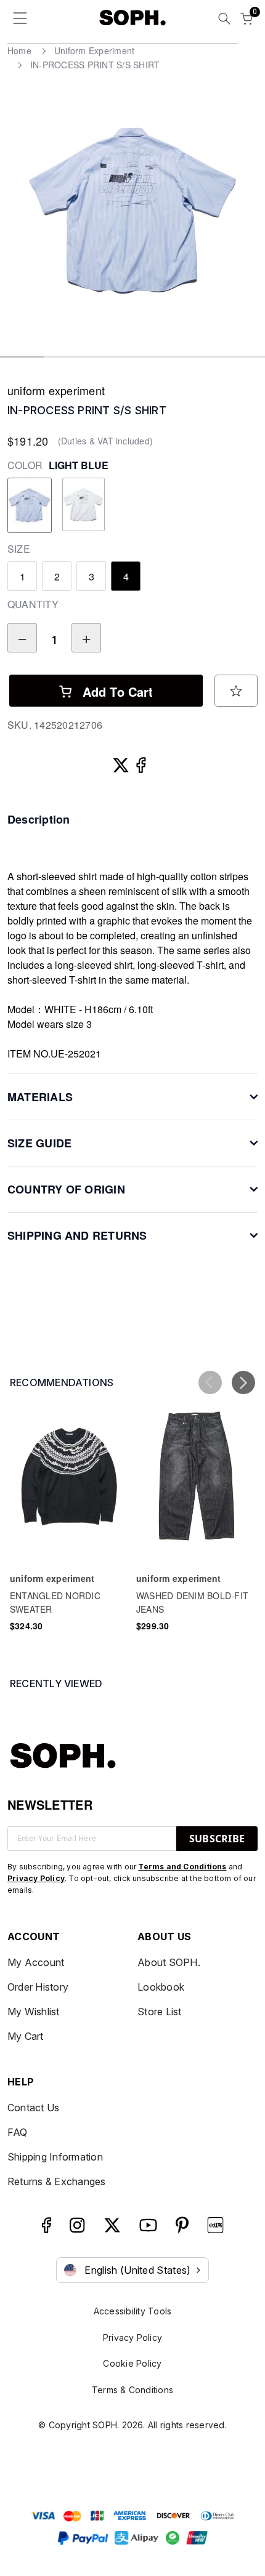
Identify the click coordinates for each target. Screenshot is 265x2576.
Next (250, 219)
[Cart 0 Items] (247, 20)
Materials (40, 1097)
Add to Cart (116, 692)
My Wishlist (34, 2012)
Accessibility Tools (133, 2311)
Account (34, 1936)
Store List (159, 2012)
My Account (36, 1962)
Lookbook (161, 1987)
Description (39, 819)
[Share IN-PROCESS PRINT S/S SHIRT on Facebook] (143, 762)
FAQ (18, 2132)
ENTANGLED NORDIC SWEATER (55, 1602)
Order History (38, 1987)
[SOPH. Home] (133, 17)
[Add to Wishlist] (236, 691)
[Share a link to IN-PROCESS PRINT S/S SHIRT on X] (122, 762)
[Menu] (20, 21)
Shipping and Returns (77, 1235)
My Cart (26, 2036)
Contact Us (33, 2108)
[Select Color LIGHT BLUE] (30, 505)
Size (19, 549)
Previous (15, 219)
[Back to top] (240, 2510)
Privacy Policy (36, 1878)
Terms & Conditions (132, 2390)
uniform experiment (56, 390)
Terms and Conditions (182, 1867)
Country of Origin (66, 1189)
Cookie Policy (132, 2363)
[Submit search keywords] (224, 20)
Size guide (39, 1143)
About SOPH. (169, 1962)
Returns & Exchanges (57, 2181)
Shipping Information (55, 2157)
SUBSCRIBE (217, 1839)
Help (21, 2082)
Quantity (33, 604)
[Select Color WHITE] (83, 505)
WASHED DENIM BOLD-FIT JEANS (192, 1602)
